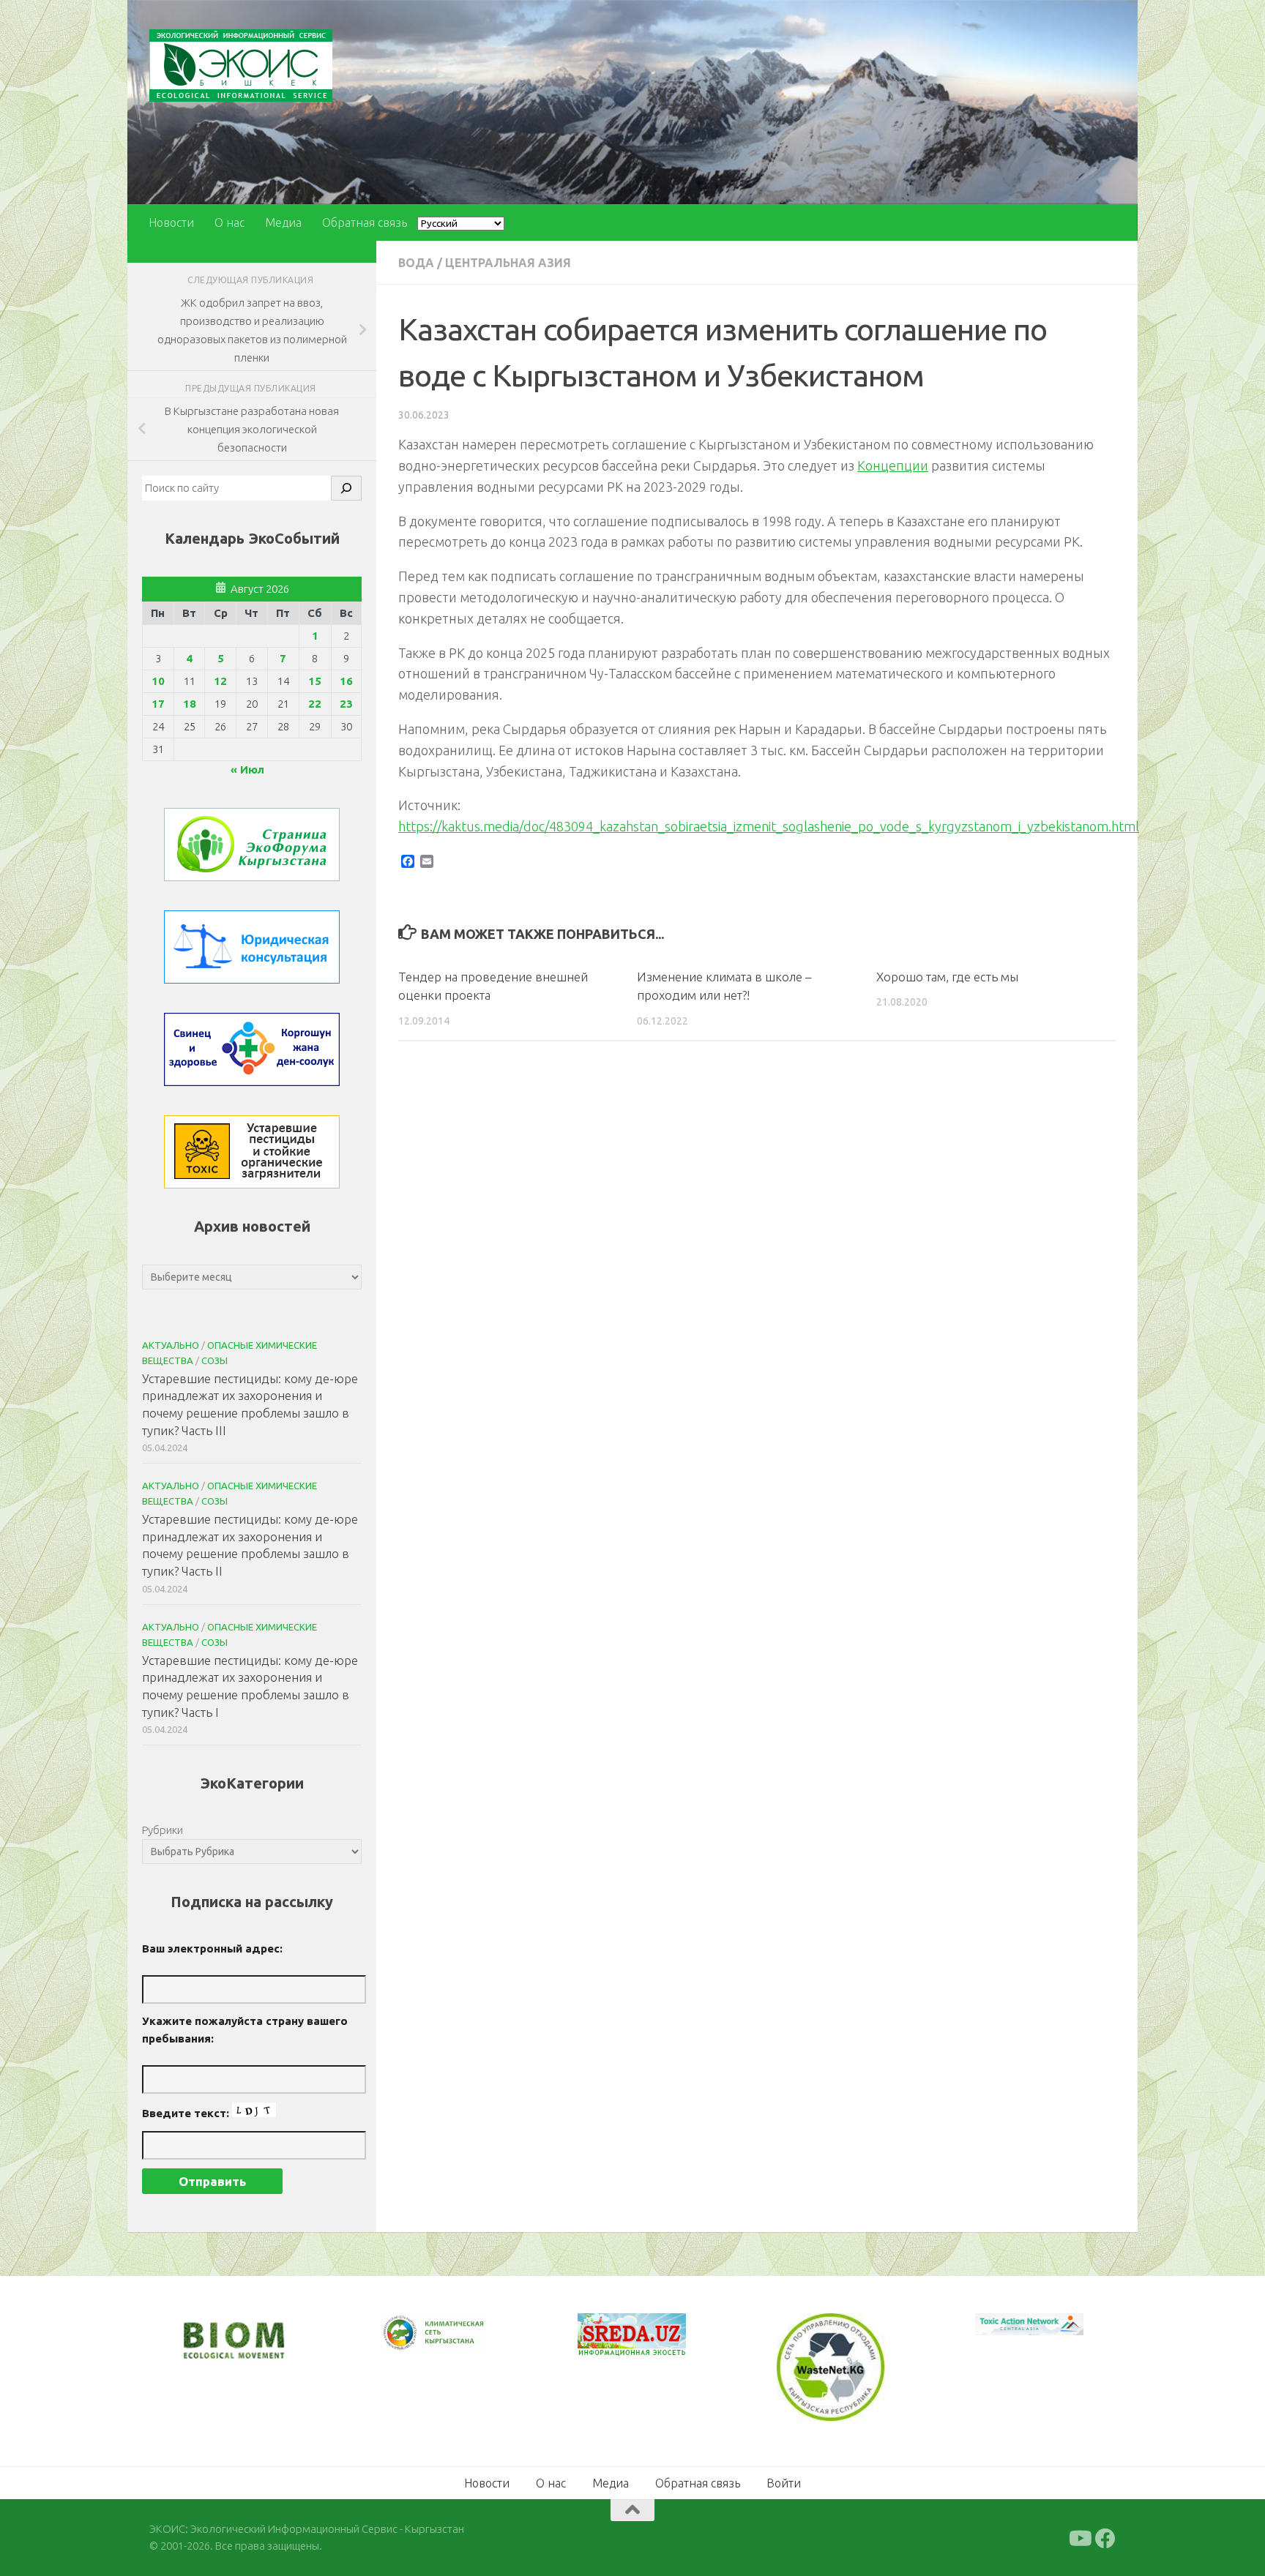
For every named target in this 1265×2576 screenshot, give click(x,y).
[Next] (457, 2343)
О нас (230, 222)
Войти (784, 2482)
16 (346, 681)
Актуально (171, 1345)
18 (190, 704)
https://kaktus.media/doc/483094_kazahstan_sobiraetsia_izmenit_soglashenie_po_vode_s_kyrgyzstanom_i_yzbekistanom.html (769, 826)
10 (158, 681)
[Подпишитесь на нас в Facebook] (1105, 2537)
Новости (171, 222)
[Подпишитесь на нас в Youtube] (1079, 2537)
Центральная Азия (508, 263)
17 (158, 704)
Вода (416, 263)
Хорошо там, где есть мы (947, 977)
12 (220, 681)
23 (346, 704)
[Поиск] (346, 488)
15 (315, 681)
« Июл (247, 770)
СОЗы (214, 1360)
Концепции (893, 465)
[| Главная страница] (241, 65)
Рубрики (163, 1830)
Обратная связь (365, 222)
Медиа (283, 222)
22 (315, 704)
